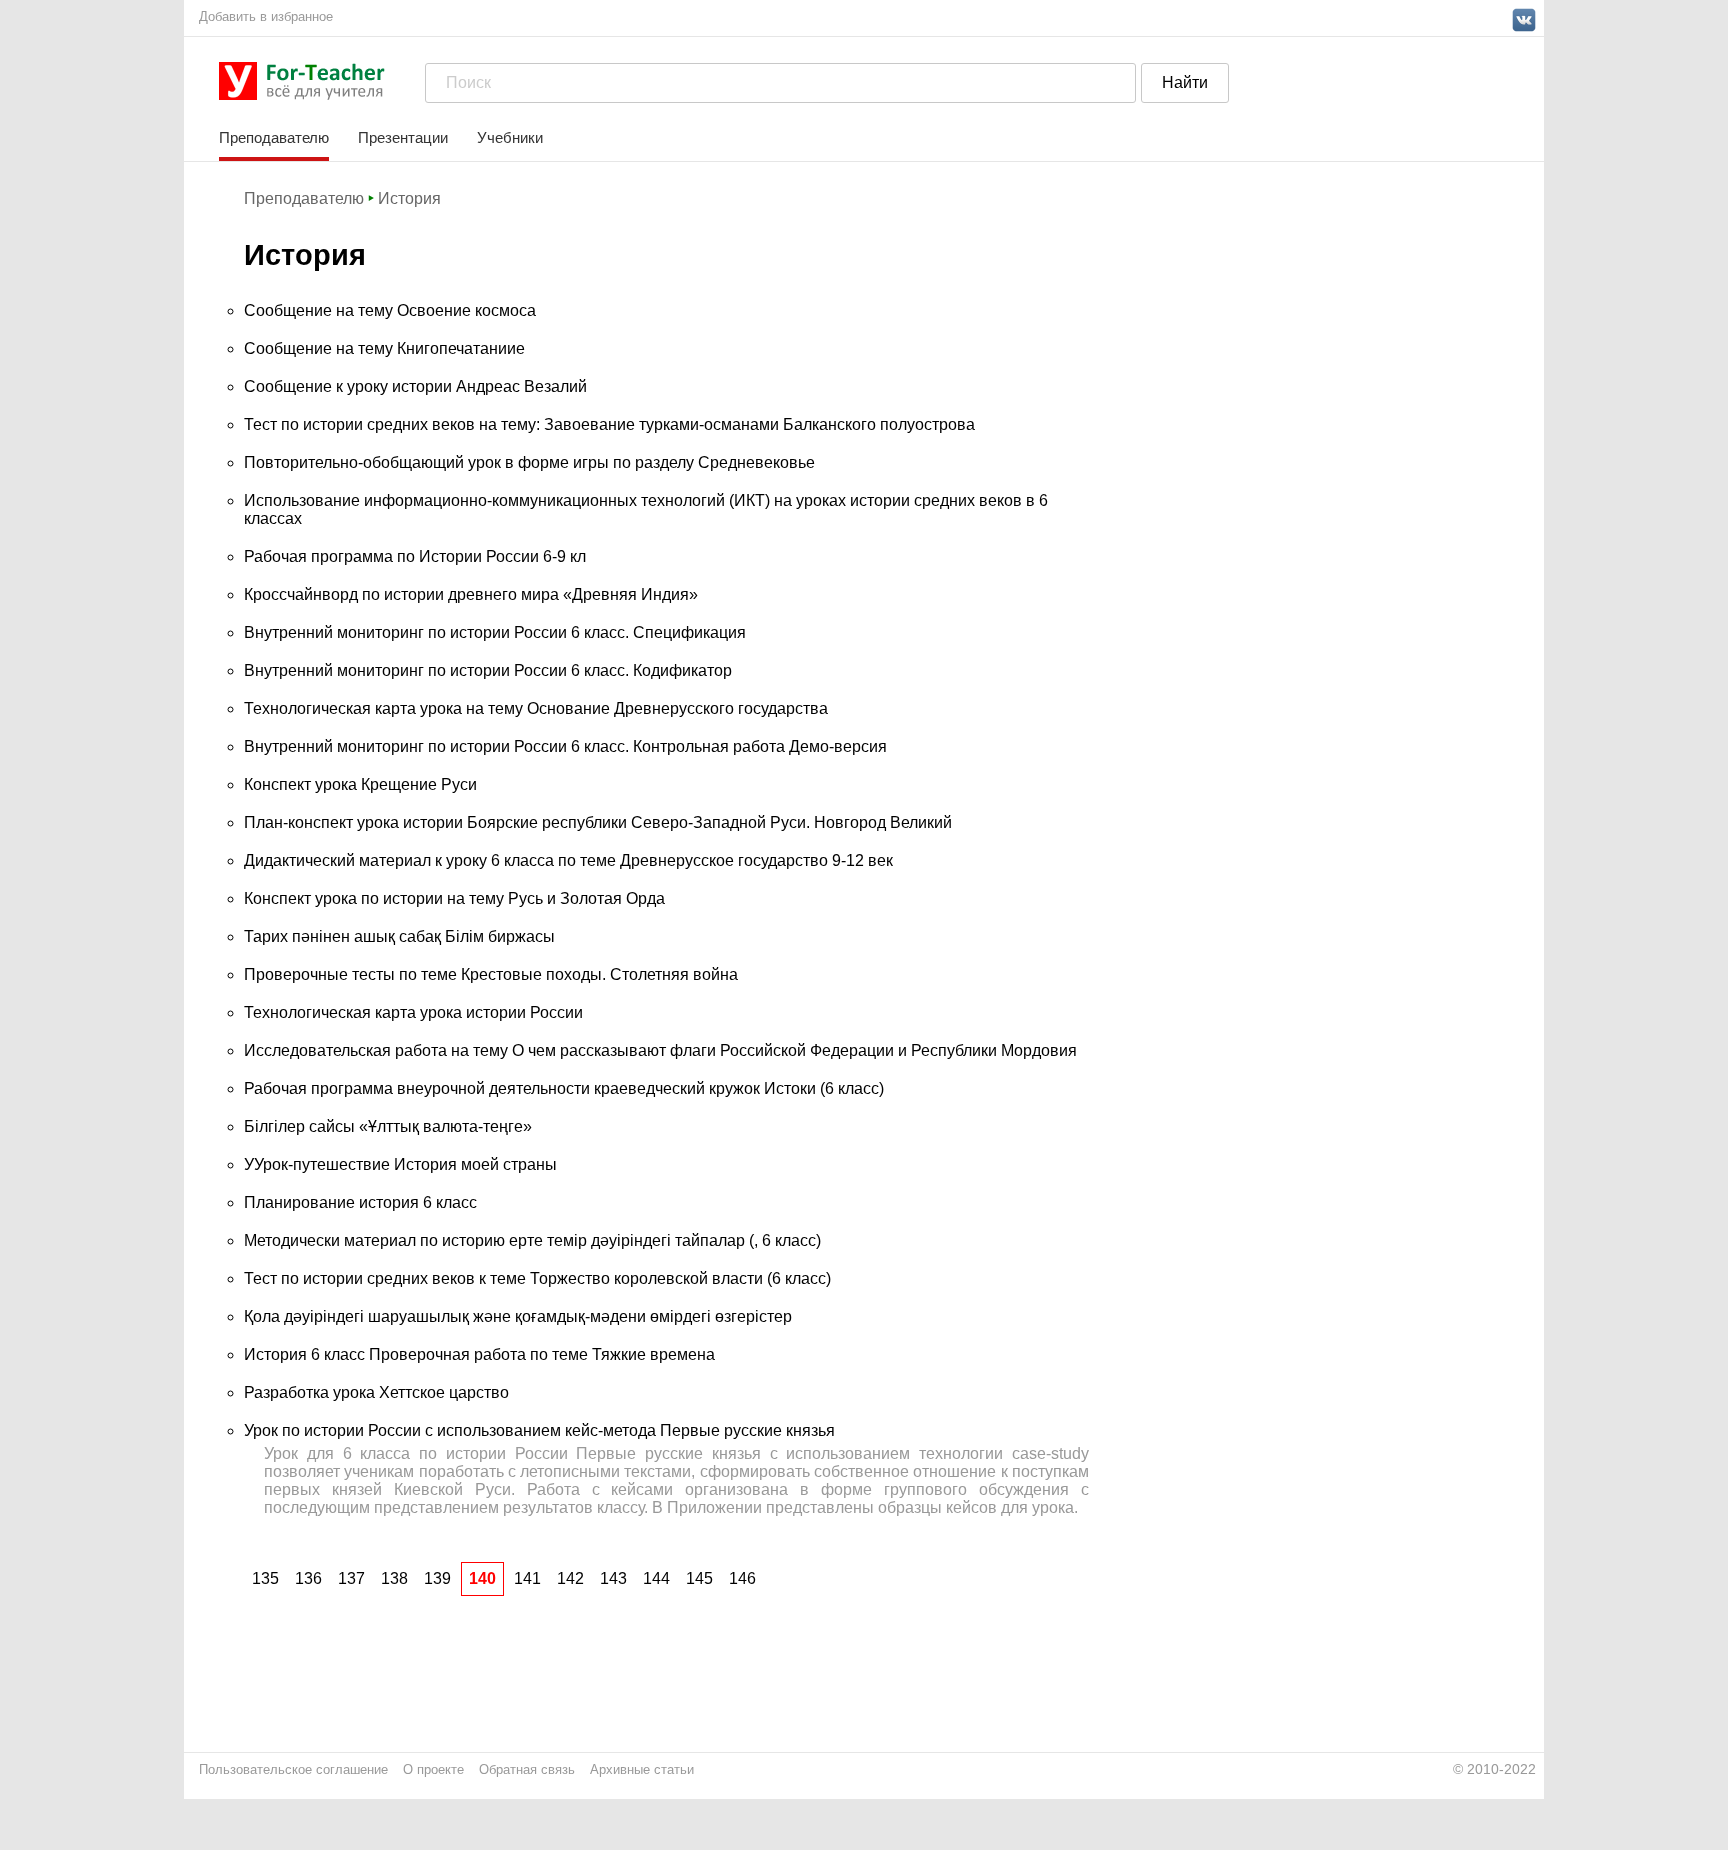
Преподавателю (274, 137)
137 (351, 1578)
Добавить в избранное (266, 16)
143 (613, 1578)
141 (527, 1578)
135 (265, 1578)
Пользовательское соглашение (293, 1769)
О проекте (433, 1769)
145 (699, 1578)
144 (656, 1578)
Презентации (403, 137)
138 (394, 1578)
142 (570, 1578)
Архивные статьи (642, 1769)
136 (308, 1578)
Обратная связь (527, 1769)
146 (742, 1578)
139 (437, 1578)
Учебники (510, 137)
